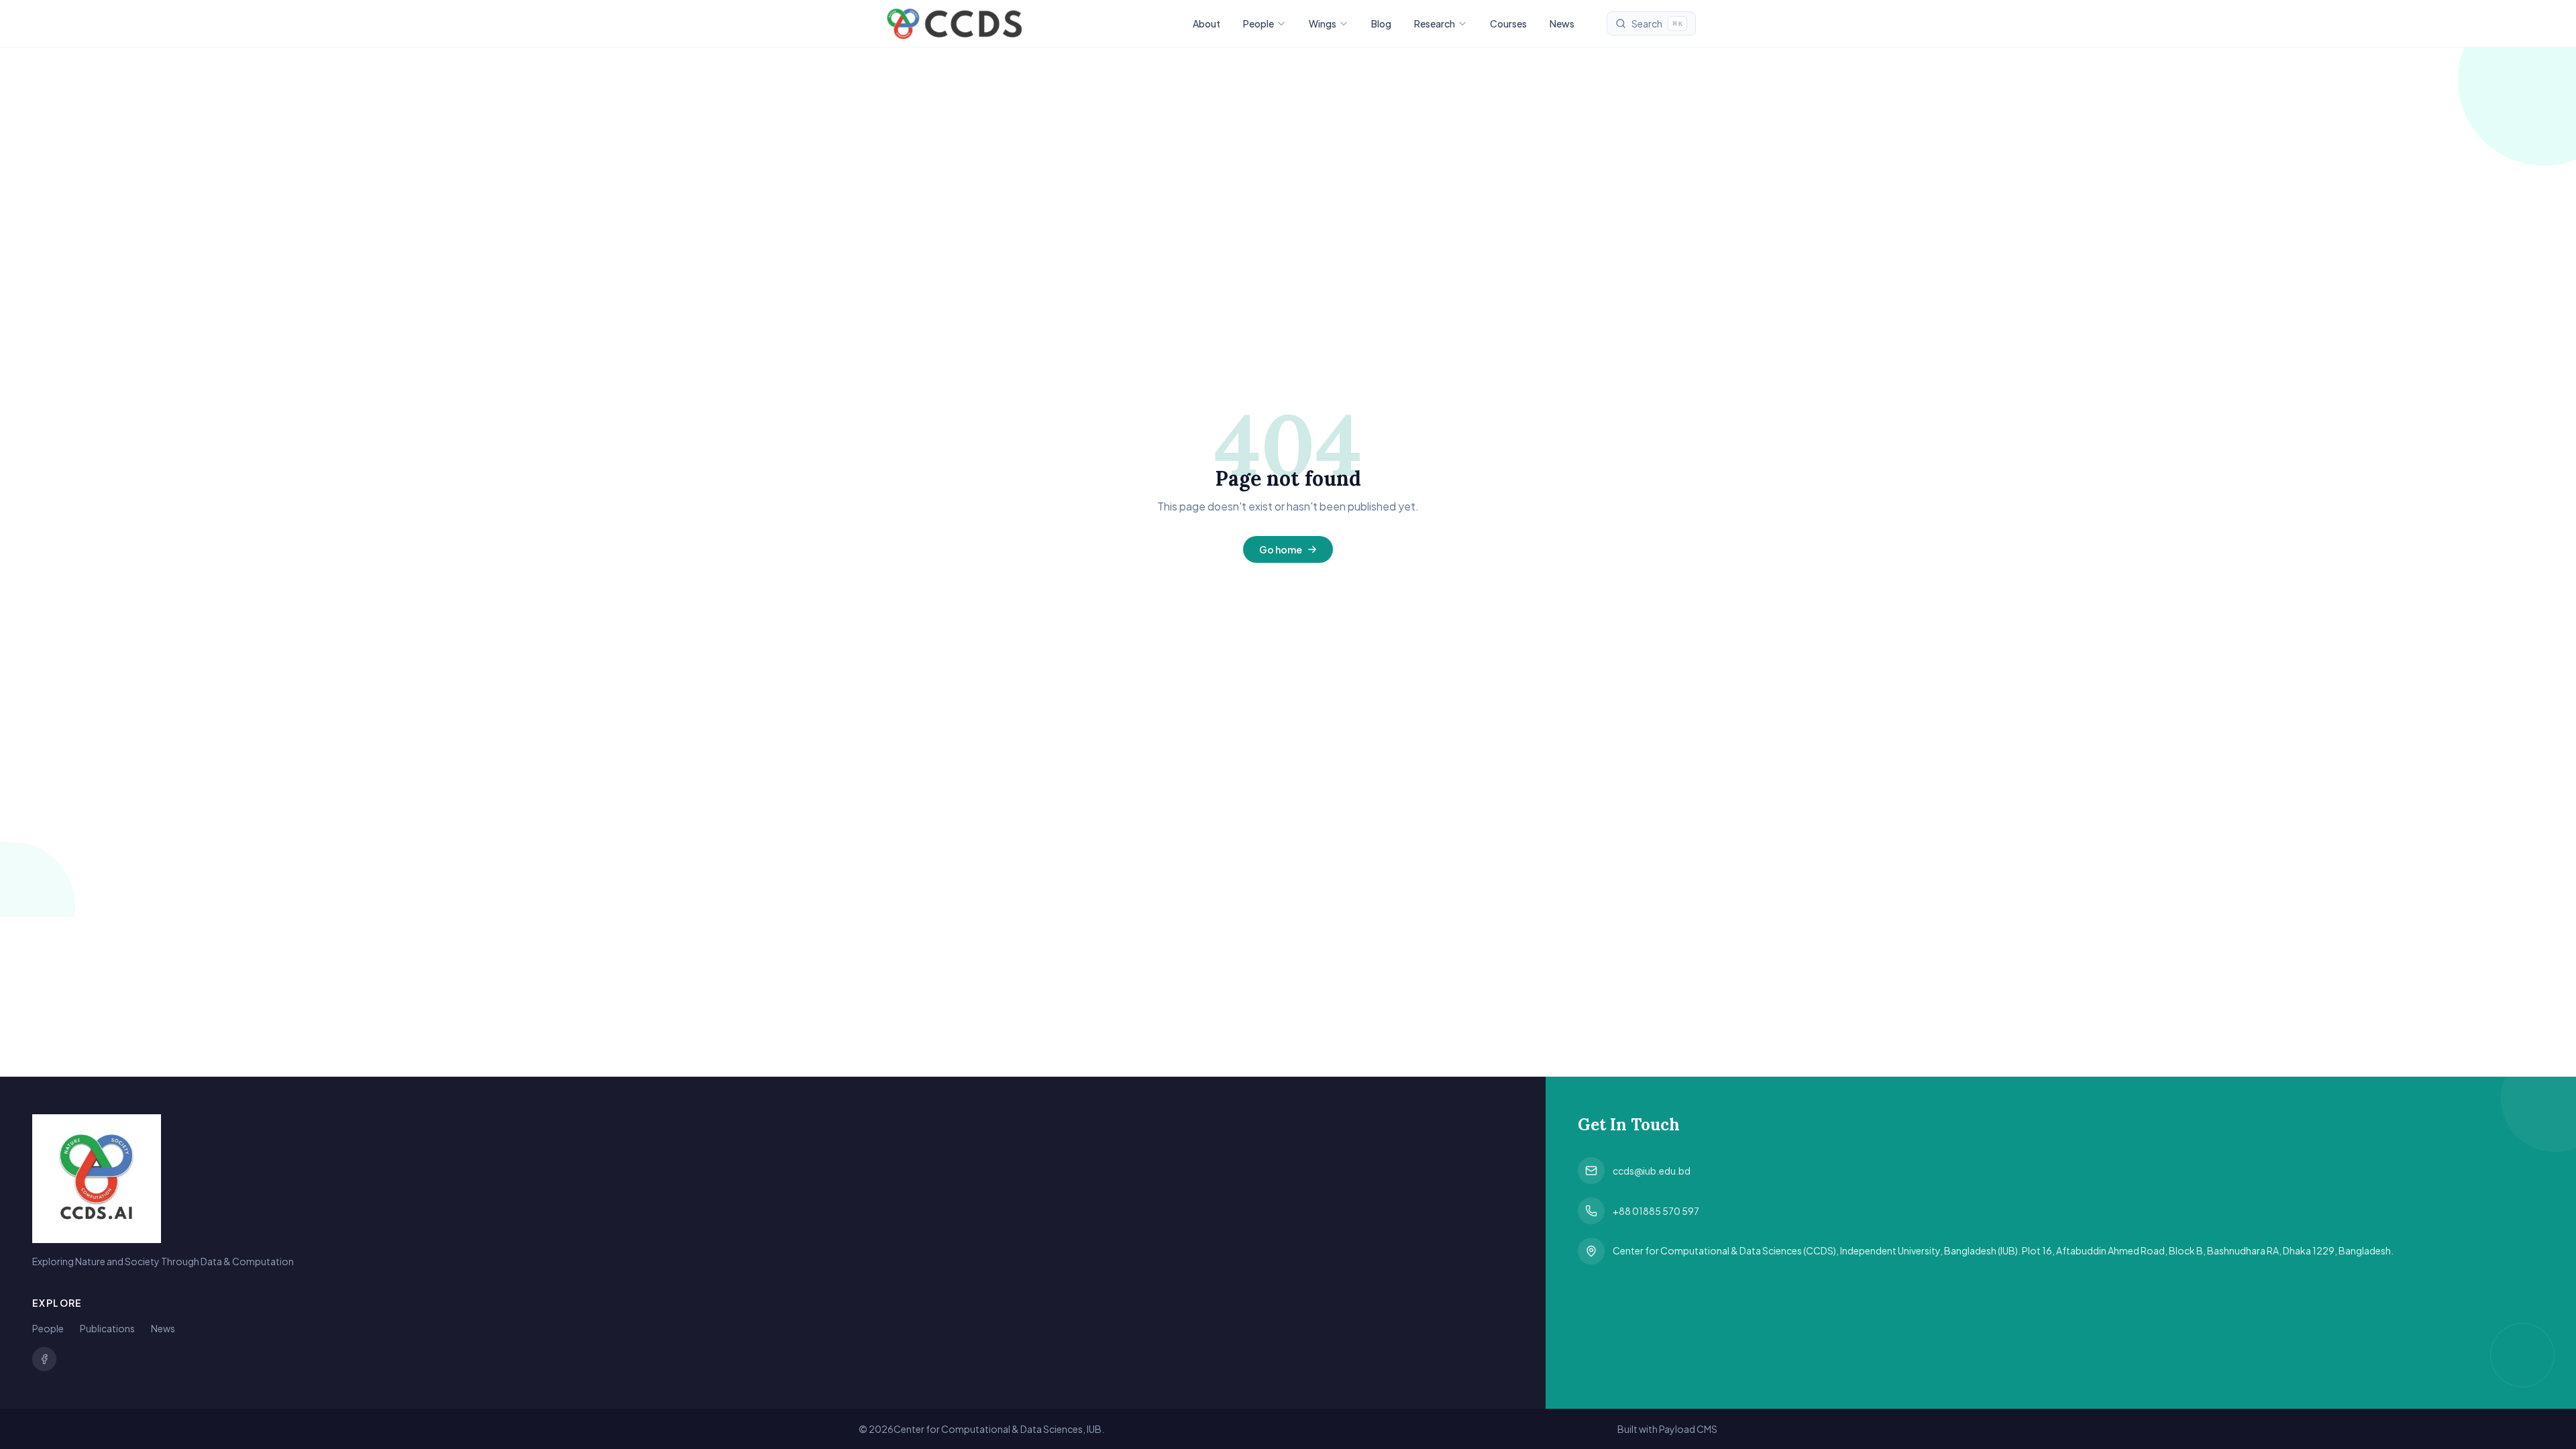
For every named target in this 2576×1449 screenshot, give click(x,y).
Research (1435, 23)
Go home (1281, 549)
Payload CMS (1688, 1429)
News (1562, 23)
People (1258, 23)
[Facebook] (44, 1359)
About (1206, 23)
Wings (1323, 23)
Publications (107, 1328)
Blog (1381, 23)
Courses (1508, 23)
